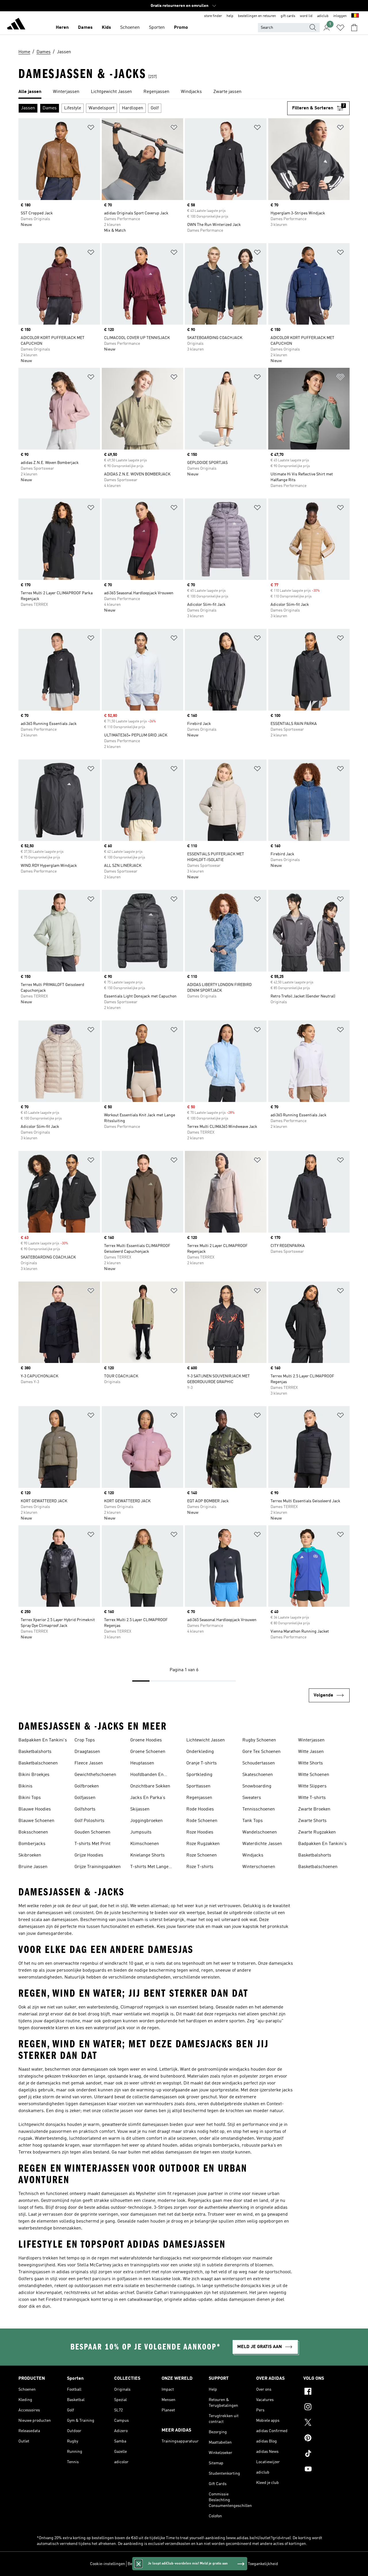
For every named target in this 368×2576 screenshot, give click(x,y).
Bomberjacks (32, 1844)
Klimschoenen (145, 1844)
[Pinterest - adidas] (326, 2439)
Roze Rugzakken (203, 1844)
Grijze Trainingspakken (98, 1867)
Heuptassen (142, 1763)
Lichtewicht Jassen (206, 1740)
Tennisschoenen (259, 1809)
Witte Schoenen (314, 1775)
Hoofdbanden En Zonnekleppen (147, 1775)
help (230, 16)
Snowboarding (257, 1786)
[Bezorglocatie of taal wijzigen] (355, 16)
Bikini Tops (30, 1798)
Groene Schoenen (148, 1752)
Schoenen (130, 28)
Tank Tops (253, 1821)
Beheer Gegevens (143, 2564)
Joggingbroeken (146, 1821)
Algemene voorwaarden (225, 2564)
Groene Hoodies (146, 1740)
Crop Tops (85, 1740)
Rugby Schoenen (259, 1740)
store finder (213, 16)
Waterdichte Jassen (262, 1844)
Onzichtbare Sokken (150, 1786)
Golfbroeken (87, 1786)
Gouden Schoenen (92, 1832)
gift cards (288, 16)
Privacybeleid (189, 2564)
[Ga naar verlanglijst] (340, 28)
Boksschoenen (33, 1832)
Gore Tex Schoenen (261, 1752)
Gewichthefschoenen (95, 1775)
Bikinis (25, 1786)
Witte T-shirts (312, 1798)
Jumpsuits (141, 1832)
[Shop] (16, 25)
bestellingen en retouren (257, 16)
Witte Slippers (312, 1786)
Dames (85, 28)
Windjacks (253, 1855)
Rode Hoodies (200, 1809)
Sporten (157, 28)
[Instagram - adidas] (326, 2408)
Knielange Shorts (147, 1855)
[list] (184, 92)
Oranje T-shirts (202, 1763)
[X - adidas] (326, 2423)
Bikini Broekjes (34, 1775)
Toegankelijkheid (263, 2564)
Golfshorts (85, 1809)
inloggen (340, 16)
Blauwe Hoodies (35, 1809)
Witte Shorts (310, 1763)
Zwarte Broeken (314, 1809)
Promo (181, 28)
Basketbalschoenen (38, 1763)
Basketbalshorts (35, 1752)
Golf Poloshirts (89, 1821)
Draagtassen (87, 1752)
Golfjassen (85, 1798)
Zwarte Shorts (312, 1821)
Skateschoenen (258, 1775)
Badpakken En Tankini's (43, 1740)
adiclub (323, 16)
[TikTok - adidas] (326, 2454)
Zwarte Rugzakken (317, 1832)
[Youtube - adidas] (326, 2470)
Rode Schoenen (202, 1821)
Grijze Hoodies (89, 1855)
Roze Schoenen (202, 1855)
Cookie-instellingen (108, 2564)
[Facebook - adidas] (326, 2392)
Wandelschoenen (260, 1832)
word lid (306, 16)
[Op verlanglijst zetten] (91, 128)
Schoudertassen (259, 1763)
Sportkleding (199, 1775)
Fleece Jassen (89, 1763)
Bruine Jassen (33, 1867)
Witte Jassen (311, 1752)
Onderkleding (200, 1752)
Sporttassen (198, 1786)
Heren (62, 28)
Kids (106, 28)
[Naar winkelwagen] (354, 28)
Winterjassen (311, 1740)
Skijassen (140, 1809)
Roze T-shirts (200, 1867)
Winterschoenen (259, 1867)
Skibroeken (30, 1855)
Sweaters (252, 1798)
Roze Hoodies (200, 1832)
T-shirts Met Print (92, 1844)
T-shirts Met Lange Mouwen (149, 1867)
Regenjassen (199, 1798)
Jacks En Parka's (148, 1798)
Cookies (168, 2564)
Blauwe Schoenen (36, 1821)
